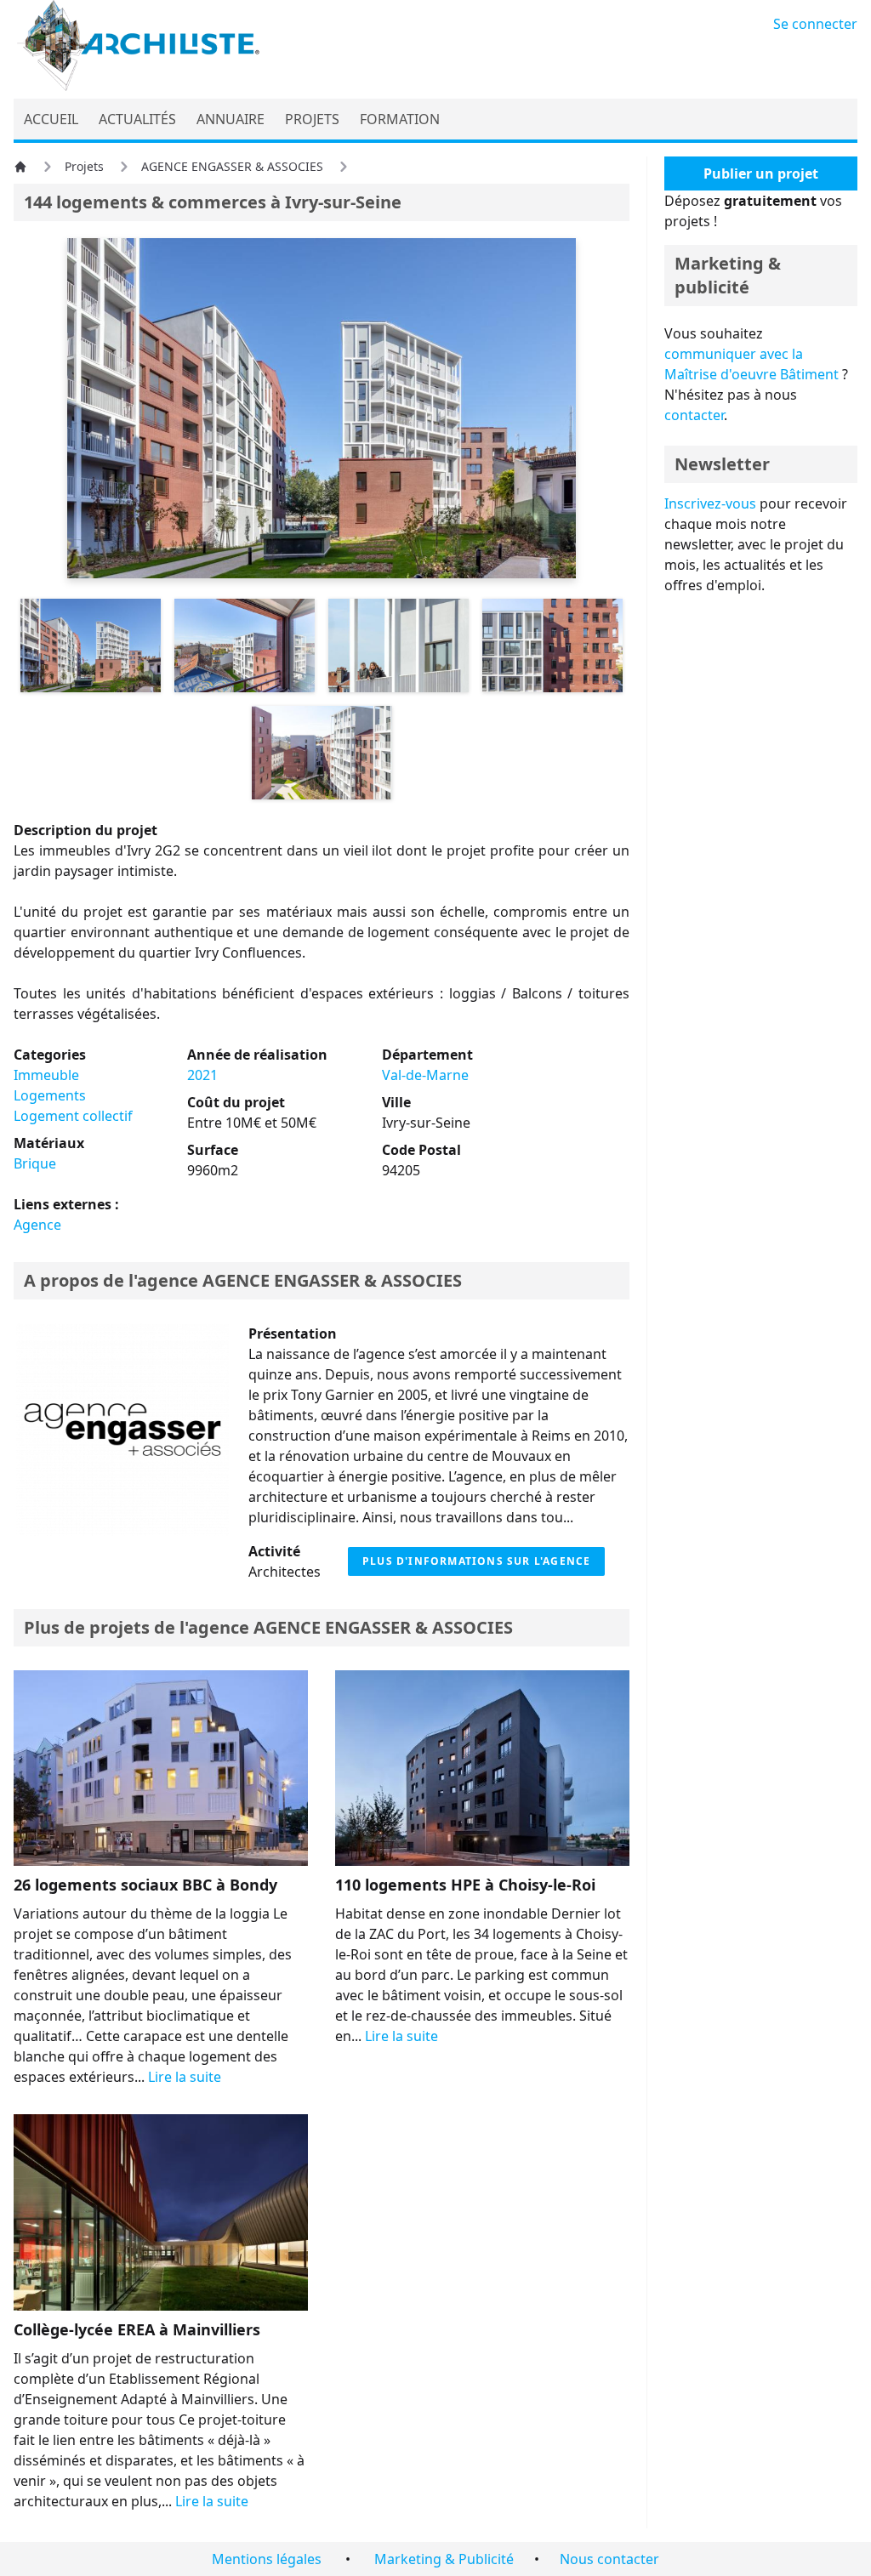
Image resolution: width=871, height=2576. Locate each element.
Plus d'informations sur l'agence (476, 1561)
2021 (202, 1075)
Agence (37, 1225)
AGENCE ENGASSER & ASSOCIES (232, 166)
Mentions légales (267, 2559)
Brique (35, 1163)
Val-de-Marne (425, 1075)
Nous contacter (609, 2559)
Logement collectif (73, 1116)
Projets (84, 166)
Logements (50, 1095)
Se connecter (815, 24)
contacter (694, 415)
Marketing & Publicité (444, 2559)
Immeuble (46, 1075)
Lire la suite (185, 2077)
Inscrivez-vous (710, 503)
